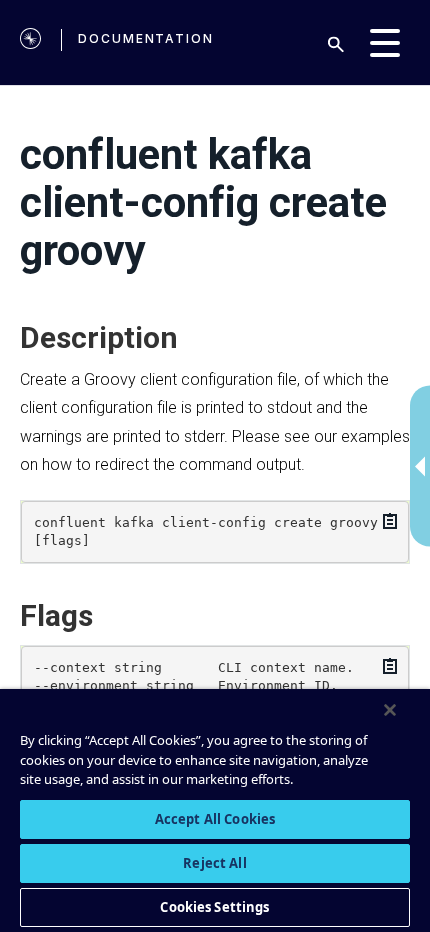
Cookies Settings (214, 907)
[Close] (390, 710)
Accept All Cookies (215, 819)
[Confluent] (30, 42)
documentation (146, 38)
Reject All (214, 863)
